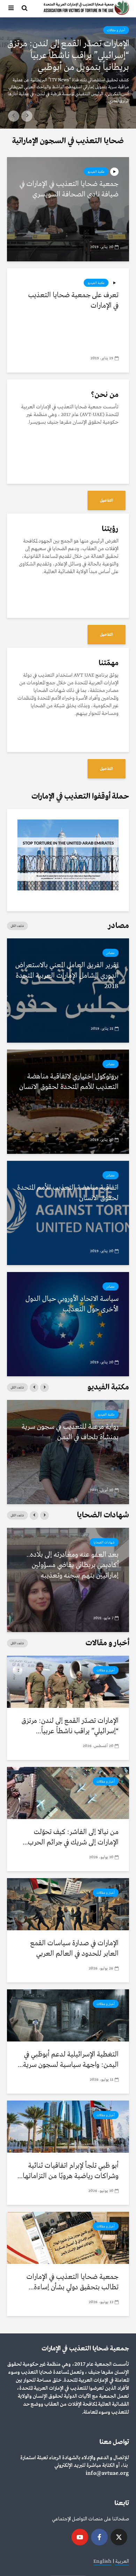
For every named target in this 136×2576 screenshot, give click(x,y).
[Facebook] (99, 2537)
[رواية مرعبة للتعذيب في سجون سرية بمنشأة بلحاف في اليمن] (68, 1452)
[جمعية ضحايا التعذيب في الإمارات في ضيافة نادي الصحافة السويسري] (68, 209)
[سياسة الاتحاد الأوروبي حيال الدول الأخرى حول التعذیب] (68, 1324)
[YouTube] (80, 2537)
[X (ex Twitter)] (119, 2537)
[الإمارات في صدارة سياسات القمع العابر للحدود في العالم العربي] (68, 1904)
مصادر (111, 953)
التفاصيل (107, 500)
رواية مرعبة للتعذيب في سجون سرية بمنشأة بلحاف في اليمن (70, 1432)
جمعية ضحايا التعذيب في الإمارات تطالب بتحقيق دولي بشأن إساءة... (73, 2282)
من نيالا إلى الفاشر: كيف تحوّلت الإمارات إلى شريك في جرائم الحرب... (71, 1837)
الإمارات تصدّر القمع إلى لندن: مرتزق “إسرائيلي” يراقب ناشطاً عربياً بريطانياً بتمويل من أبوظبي (68, 56)
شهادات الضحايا (104, 1542)
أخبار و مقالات (116, 30)
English (103, 2561)
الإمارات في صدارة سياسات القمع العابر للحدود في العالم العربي (74, 1949)
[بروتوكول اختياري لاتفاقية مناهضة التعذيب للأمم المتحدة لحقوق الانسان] (68, 1102)
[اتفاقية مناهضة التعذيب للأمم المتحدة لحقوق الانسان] (68, 1213)
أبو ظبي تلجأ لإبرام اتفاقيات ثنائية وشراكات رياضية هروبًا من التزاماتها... (68, 2171)
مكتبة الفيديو (96, 172)
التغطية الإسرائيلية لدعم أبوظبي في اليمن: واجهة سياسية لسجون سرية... (68, 2060)
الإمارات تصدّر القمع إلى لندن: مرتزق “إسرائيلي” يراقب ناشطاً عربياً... (70, 1726)
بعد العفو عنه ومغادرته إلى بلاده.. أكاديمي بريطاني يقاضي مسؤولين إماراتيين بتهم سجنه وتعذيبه (73, 1565)
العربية (122, 2561)
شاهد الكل (17, 926)
